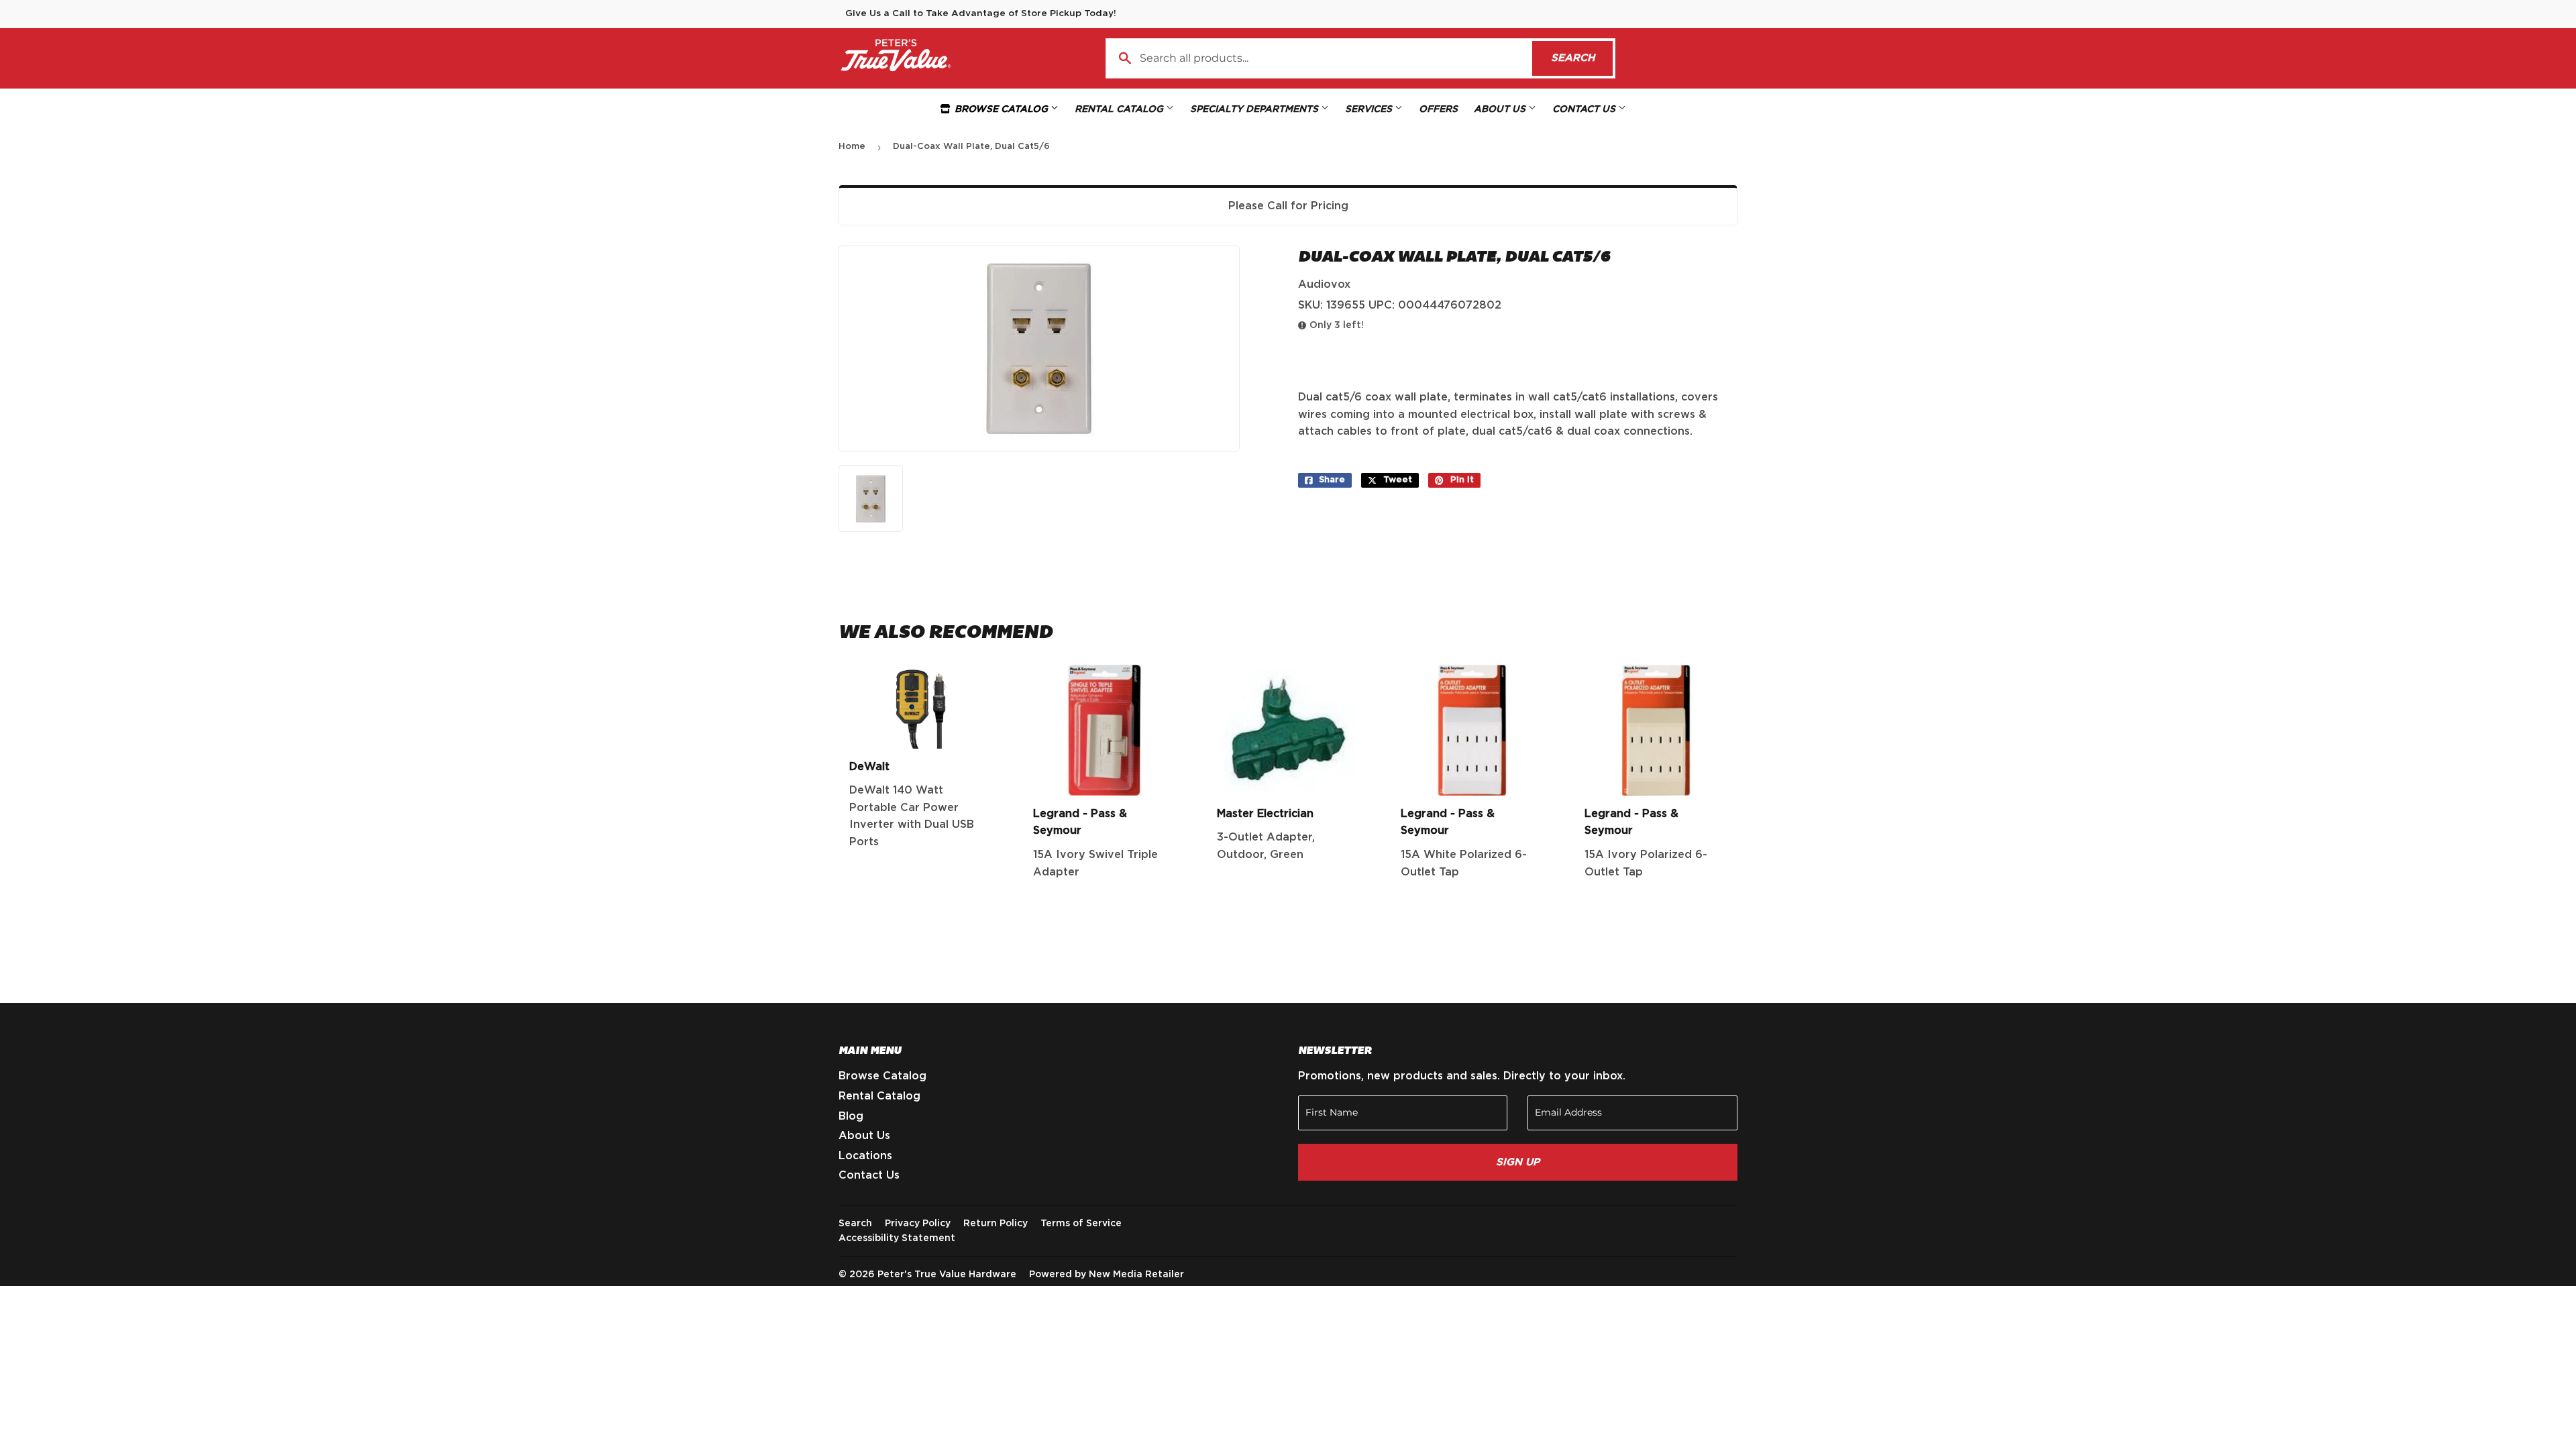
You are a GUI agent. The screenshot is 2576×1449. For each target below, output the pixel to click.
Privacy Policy (918, 1224)
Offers (1438, 109)
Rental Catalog (1120, 109)
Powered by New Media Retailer (1107, 1275)
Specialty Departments (1255, 109)
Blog (851, 1116)
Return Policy (996, 1224)
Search (1582, 58)
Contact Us (1585, 109)
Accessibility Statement (897, 1238)
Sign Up (1518, 1162)
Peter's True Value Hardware (947, 1275)
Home (852, 147)
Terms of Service (1081, 1224)
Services (1370, 109)
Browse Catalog (1001, 109)
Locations (865, 1156)
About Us (1501, 109)
